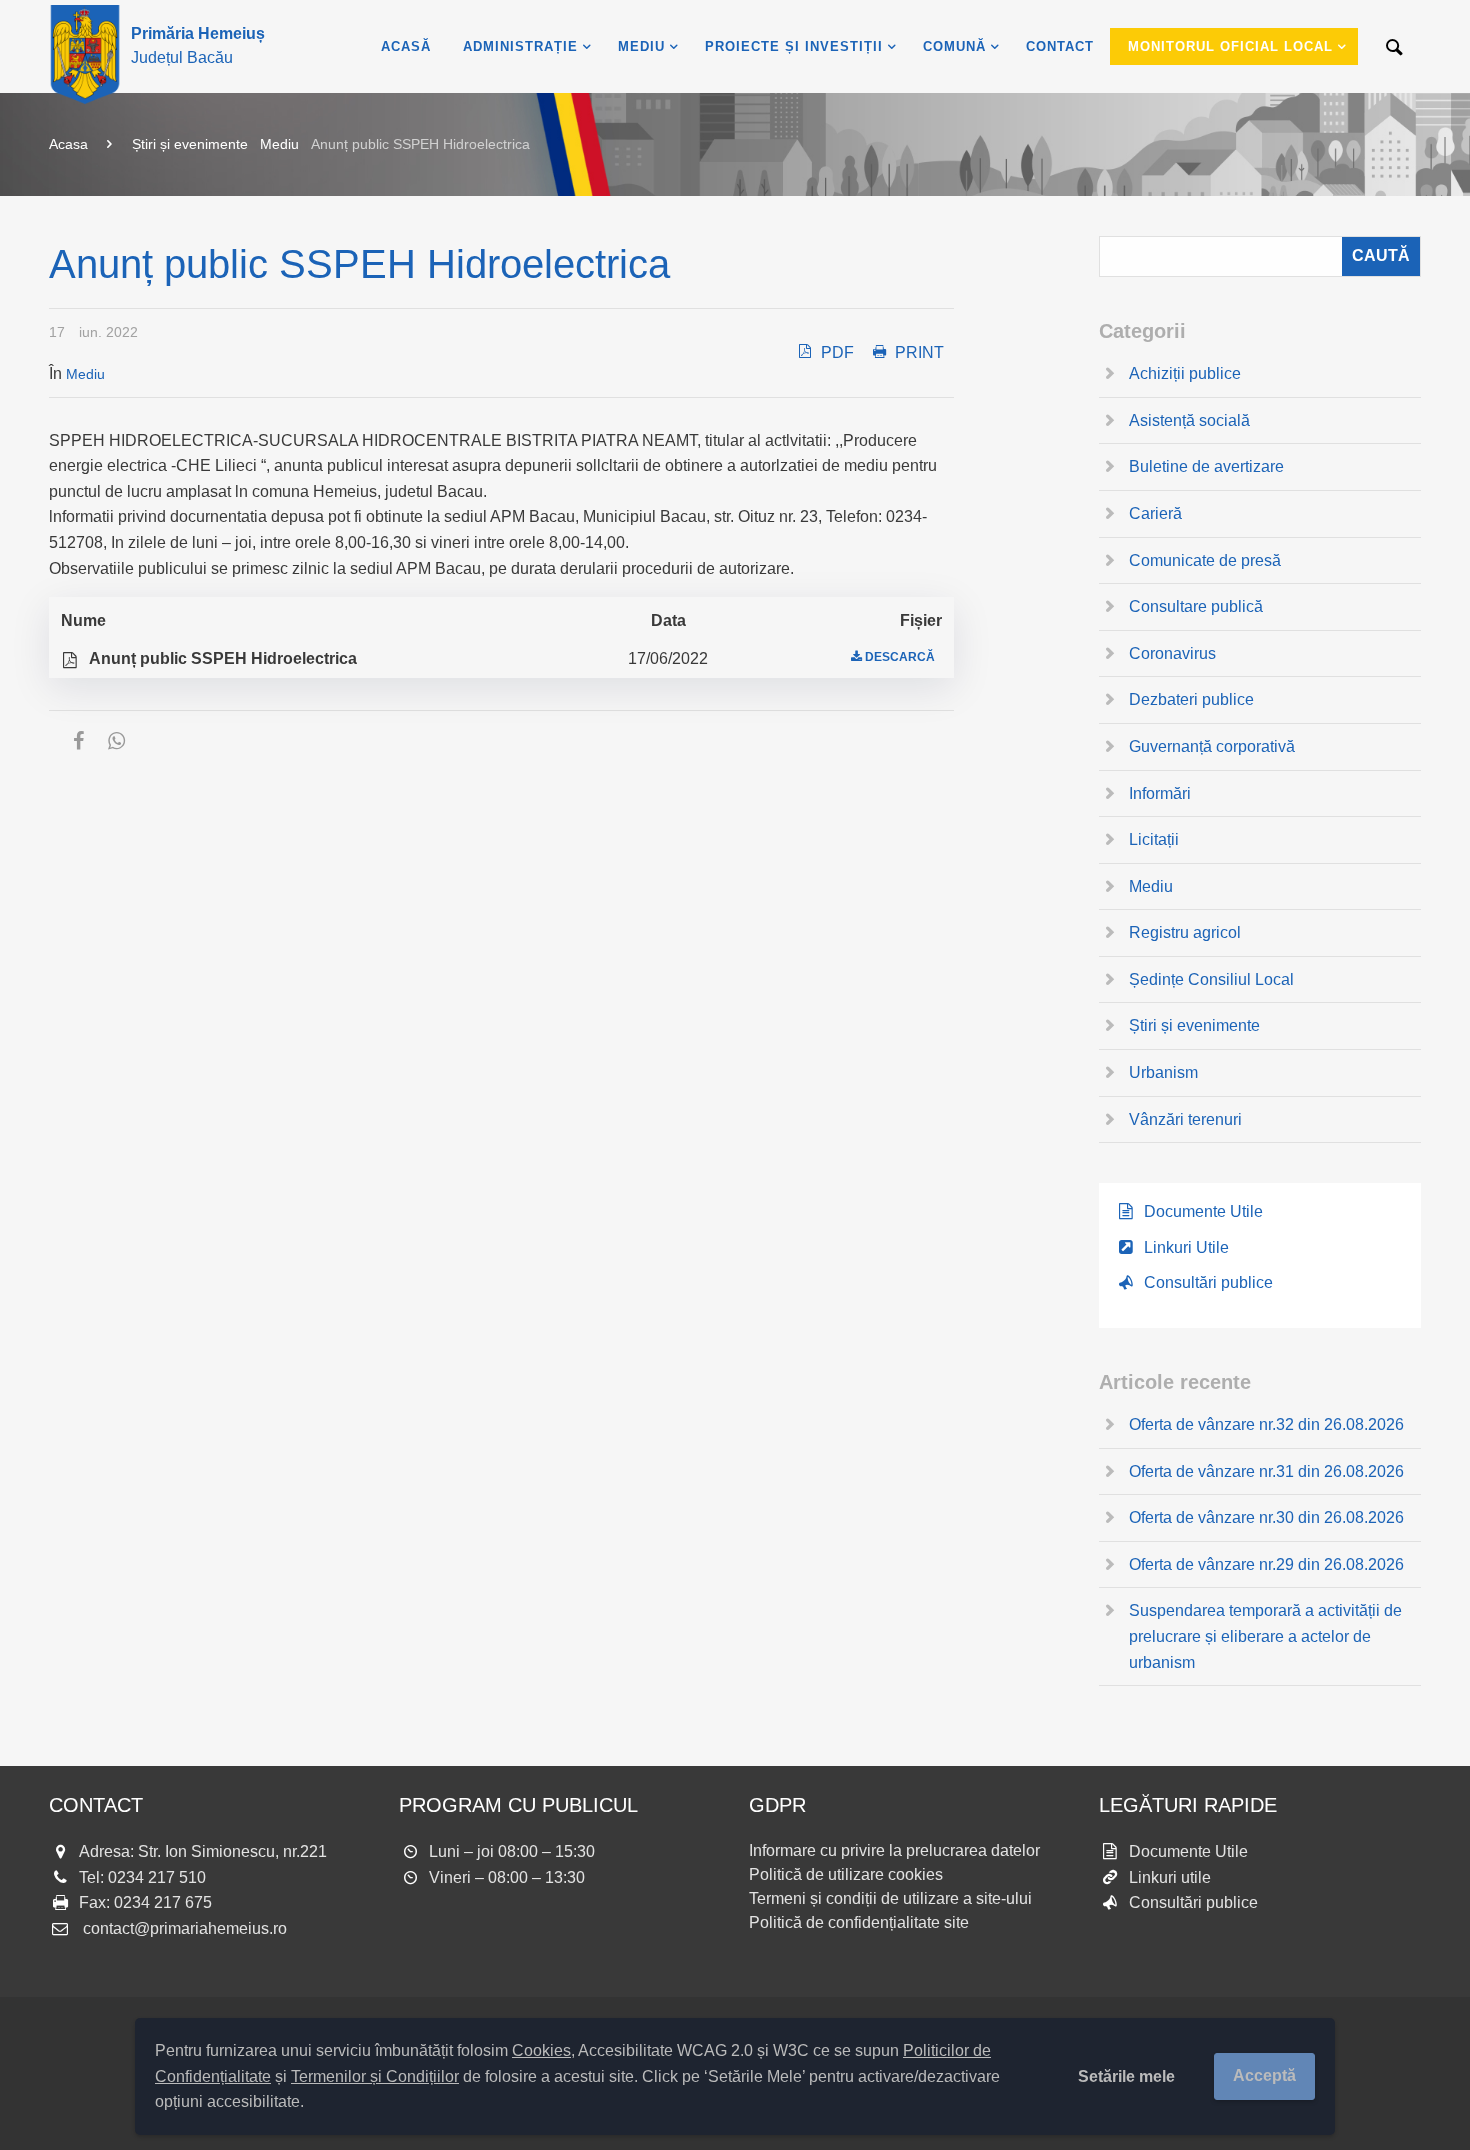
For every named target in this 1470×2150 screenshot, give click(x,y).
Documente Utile (1203, 1211)
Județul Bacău (198, 45)
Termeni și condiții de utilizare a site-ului (890, 1898)
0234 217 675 (163, 1902)
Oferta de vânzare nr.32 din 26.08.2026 (1266, 1424)
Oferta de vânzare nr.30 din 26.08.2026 (1266, 1517)
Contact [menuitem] (1060, 46)
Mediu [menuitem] (641, 46)
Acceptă (1264, 2075)
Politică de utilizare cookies (846, 1874)
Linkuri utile (1170, 1877)
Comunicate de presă (1205, 560)
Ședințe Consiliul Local (1211, 979)
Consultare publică (1196, 606)
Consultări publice (1208, 1282)
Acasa (68, 144)
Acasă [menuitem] (406, 46)
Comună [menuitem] (954, 46)
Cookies (541, 2050)
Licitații (1154, 839)
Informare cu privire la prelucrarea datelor (894, 1850)
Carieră (1155, 513)
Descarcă (900, 657)
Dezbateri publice (1191, 699)
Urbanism (1163, 1072)
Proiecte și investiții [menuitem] (794, 46)
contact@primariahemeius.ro (185, 1928)
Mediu (279, 144)
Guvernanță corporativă (1212, 746)
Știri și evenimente (190, 144)
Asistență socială (1189, 420)
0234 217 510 (157, 1877)
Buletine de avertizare (1206, 466)
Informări (1160, 793)
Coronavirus (1172, 653)
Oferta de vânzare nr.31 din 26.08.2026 (1266, 1471)
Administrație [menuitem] (520, 46)
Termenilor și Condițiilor (375, 2076)
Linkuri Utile (1186, 1247)
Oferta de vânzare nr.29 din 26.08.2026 (1266, 1564)
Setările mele (1126, 2076)
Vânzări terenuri (1185, 1119)
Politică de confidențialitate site (859, 1922)
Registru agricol (1185, 932)
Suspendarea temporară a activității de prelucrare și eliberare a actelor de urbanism (1265, 1636)
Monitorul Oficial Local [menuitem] (1230, 46)
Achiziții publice (1185, 373)
